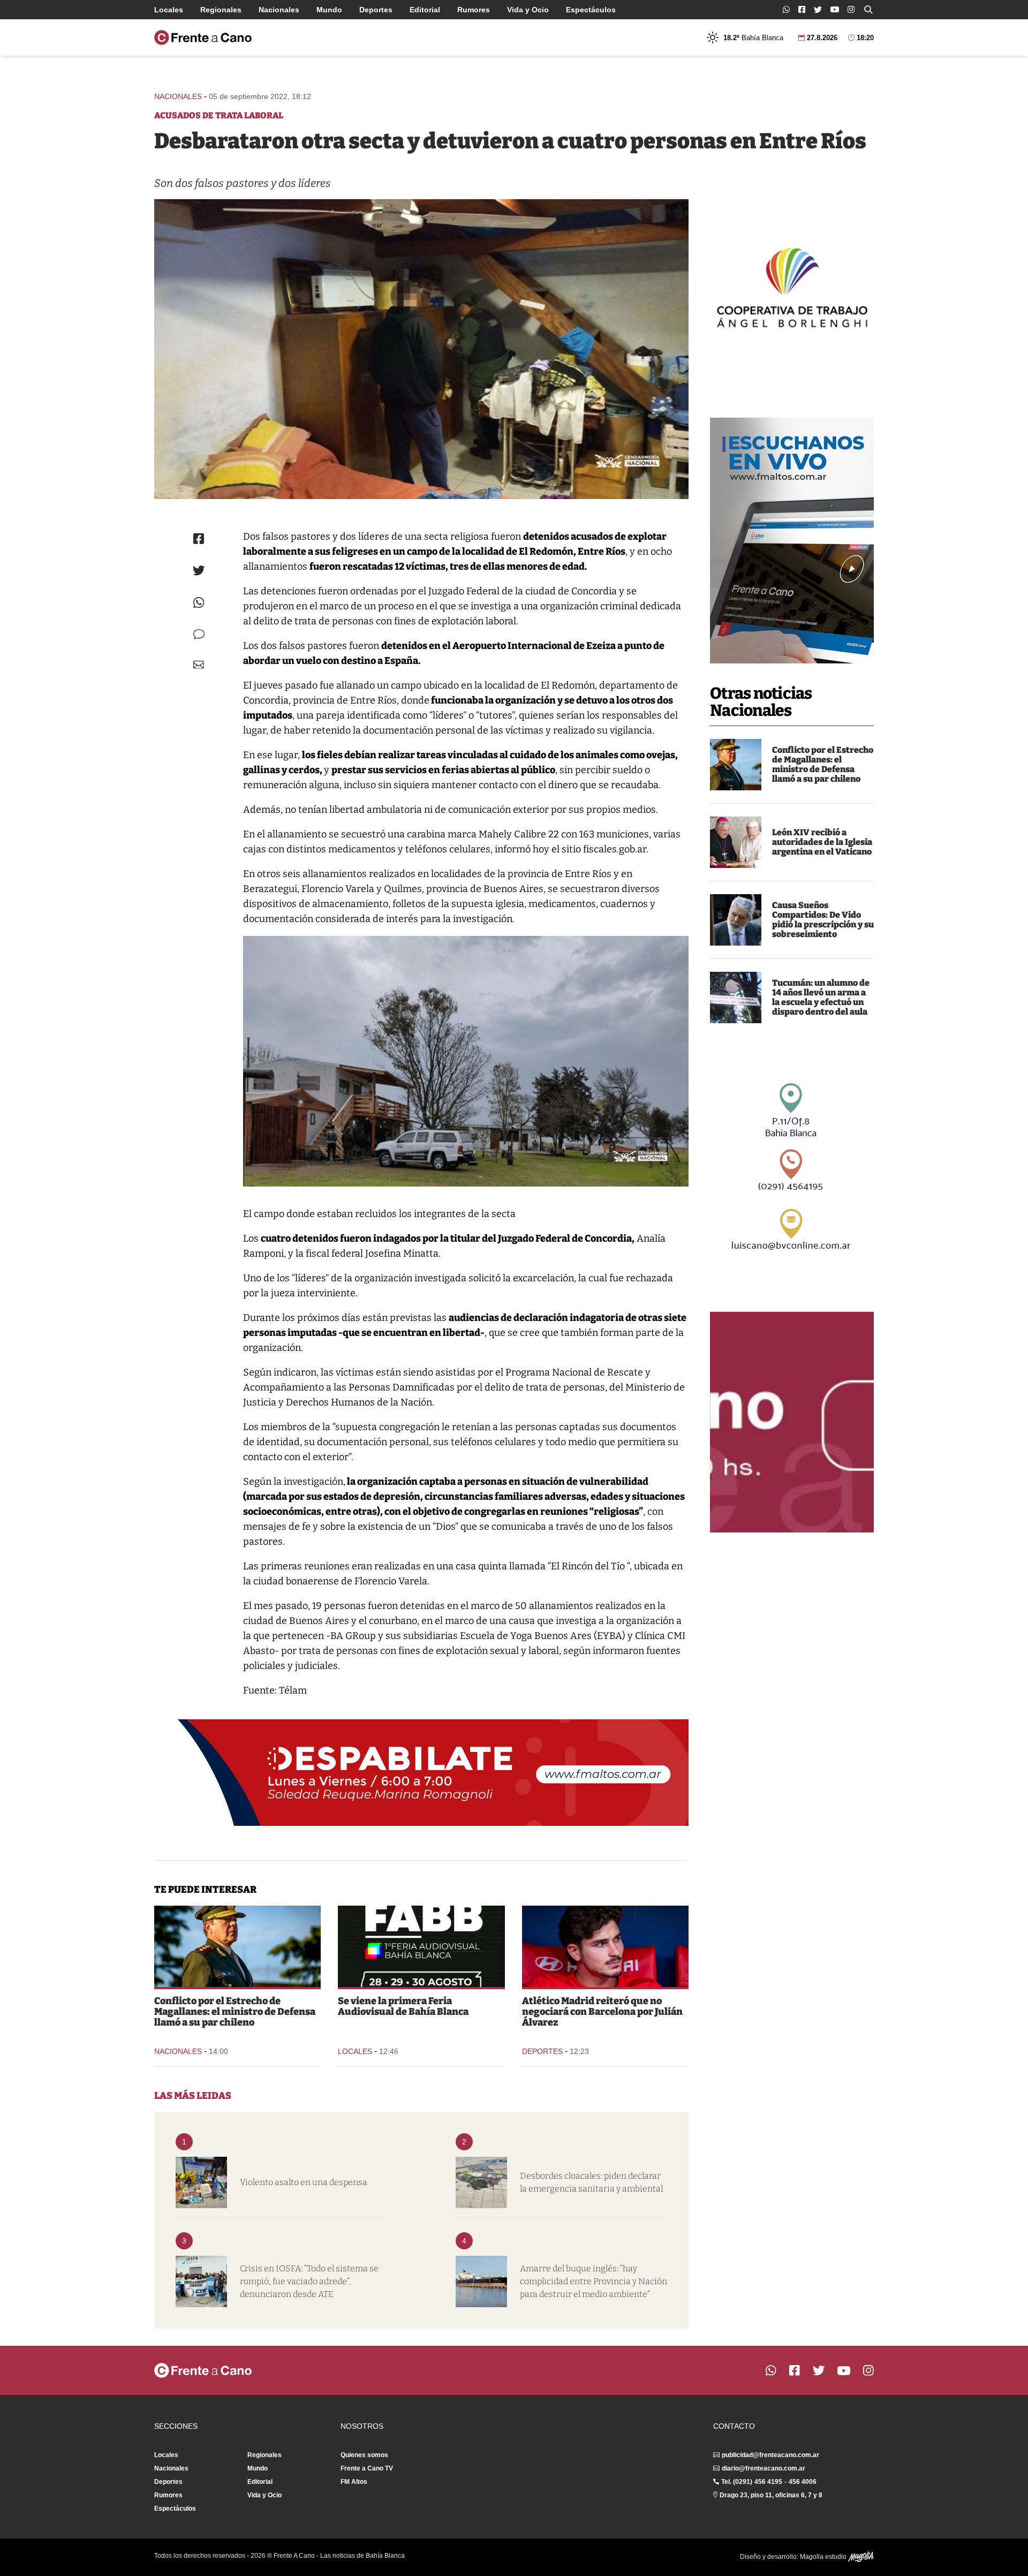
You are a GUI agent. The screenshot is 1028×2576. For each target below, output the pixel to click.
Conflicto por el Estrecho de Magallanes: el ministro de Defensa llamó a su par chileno (823, 764)
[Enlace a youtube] (835, 9)
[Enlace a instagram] (851, 9)
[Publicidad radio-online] (792, 541)
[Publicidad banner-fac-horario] (792, 1422)
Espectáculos (591, 10)
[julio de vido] (736, 920)
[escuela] (736, 998)
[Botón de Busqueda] (868, 10)
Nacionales (279, 10)
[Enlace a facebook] (802, 9)
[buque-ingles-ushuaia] (481, 2282)
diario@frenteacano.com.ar (764, 2468)
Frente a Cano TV (367, 2468)
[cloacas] (481, 2182)
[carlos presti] (736, 765)
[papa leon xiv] (736, 842)
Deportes (376, 10)
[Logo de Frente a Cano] (203, 37)
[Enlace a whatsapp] (786, 9)
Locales (169, 10)
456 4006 (803, 2482)
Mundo (329, 10)
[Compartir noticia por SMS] (199, 634)
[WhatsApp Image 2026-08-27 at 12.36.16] (421, 1946)
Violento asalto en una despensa (304, 2182)
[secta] (421, 349)
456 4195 (768, 2482)
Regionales (221, 10)
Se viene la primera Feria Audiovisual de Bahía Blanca (403, 2006)
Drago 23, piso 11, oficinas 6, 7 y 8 (771, 2495)
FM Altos (354, 2482)
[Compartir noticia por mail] (199, 665)
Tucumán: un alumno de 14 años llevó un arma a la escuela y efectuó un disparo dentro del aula (821, 997)
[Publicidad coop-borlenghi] (792, 286)
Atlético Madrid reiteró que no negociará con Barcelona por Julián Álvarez (602, 2012)
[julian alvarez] (605, 1946)
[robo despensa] (201, 2182)
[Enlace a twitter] (818, 10)
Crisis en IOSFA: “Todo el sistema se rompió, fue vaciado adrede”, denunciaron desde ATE (309, 2281)
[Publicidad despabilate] (421, 1773)
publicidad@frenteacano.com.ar (770, 2455)
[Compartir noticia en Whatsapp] (199, 603)
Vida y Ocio (528, 10)
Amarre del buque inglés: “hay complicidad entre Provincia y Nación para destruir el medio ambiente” (594, 2281)
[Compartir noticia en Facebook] (199, 539)
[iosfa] (201, 2282)
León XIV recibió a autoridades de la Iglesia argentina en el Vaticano (822, 842)
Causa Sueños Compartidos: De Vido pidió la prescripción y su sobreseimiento (823, 920)
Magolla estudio (824, 2557)
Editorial (425, 10)
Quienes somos (364, 2455)
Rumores (474, 10)
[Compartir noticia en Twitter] (199, 571)
